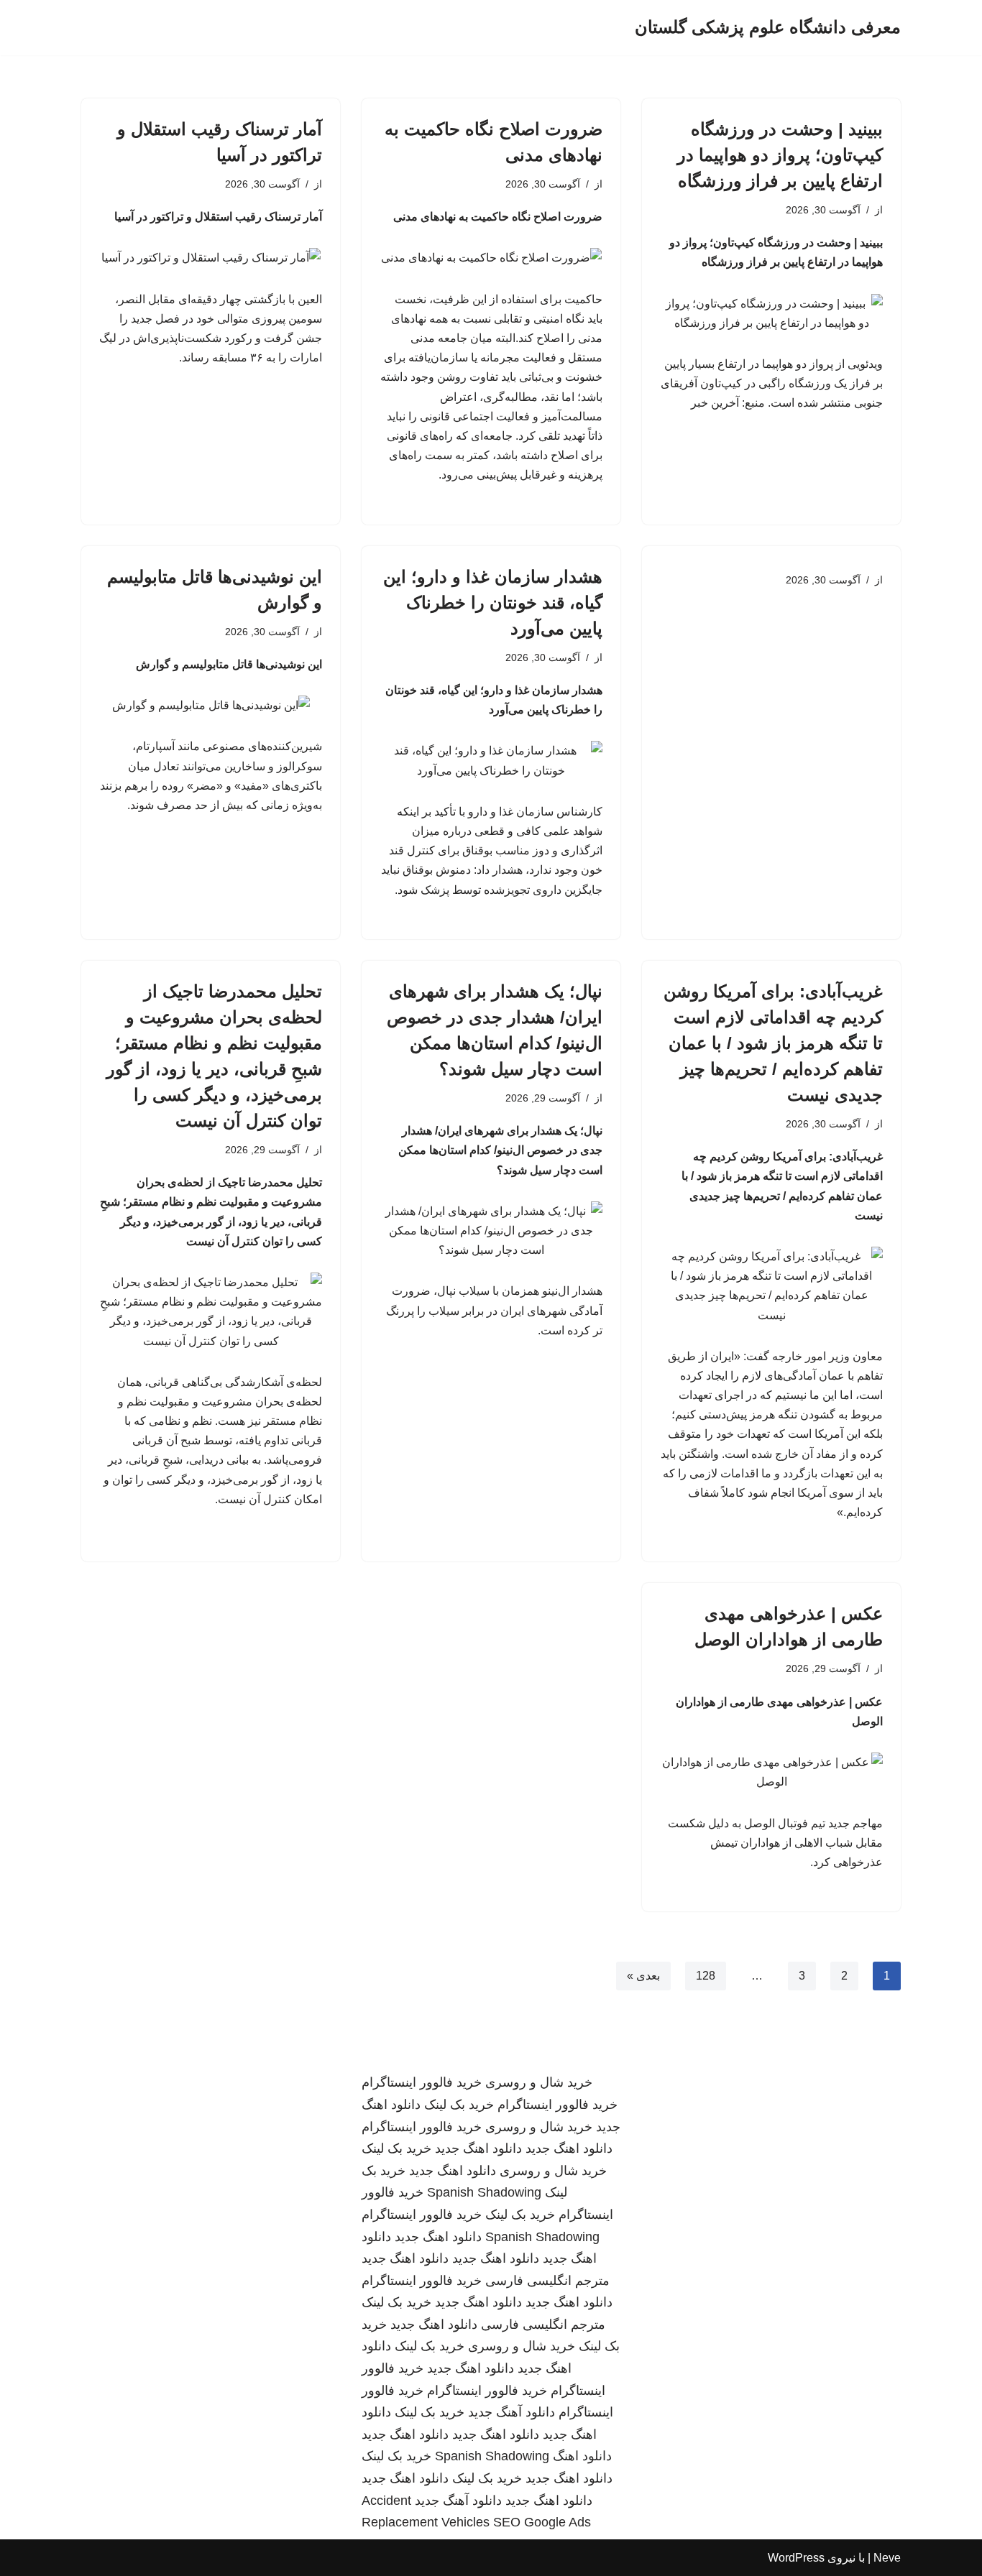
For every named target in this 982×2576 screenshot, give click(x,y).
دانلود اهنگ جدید (569, 2148)
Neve (887, 2558)
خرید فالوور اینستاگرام (422, 2082)
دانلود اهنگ (582, 2456)
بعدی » (643, 1976)
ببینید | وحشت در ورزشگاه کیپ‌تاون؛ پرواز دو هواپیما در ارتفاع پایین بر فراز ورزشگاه (780, 155)
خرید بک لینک (459, 2105)
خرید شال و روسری (539, 2082)
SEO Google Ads (542, 2522)
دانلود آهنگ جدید (511, 2412)
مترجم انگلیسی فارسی (547, 2281)
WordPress (796, 2558)
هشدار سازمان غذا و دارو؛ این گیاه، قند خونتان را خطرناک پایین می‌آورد (493, 603)
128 (706, 1976)
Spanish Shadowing (484, 2192)
